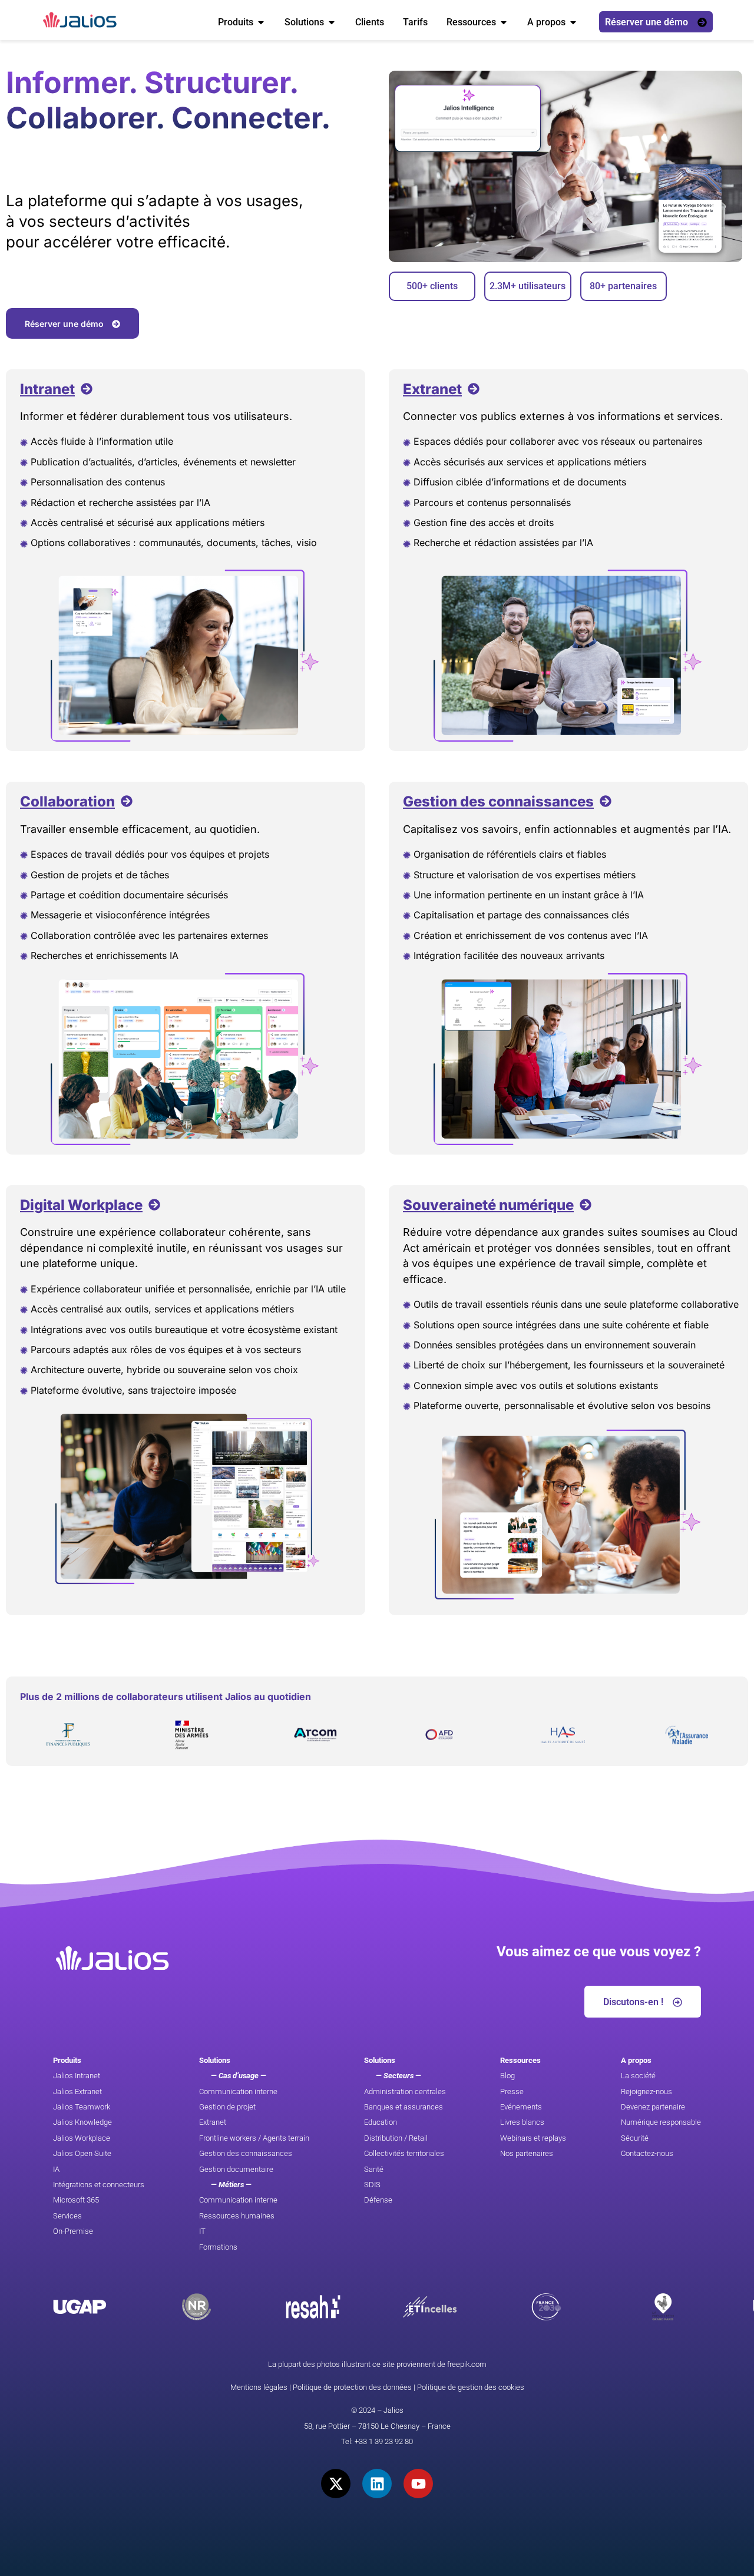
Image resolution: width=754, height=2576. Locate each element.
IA (56, 2169)
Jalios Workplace (82, 2138)
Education (381, 2122)
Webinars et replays (533, 2138)
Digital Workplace (81, 1205)
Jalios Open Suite (82, 2153)
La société (638, 2076)
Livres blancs (522, 2122)
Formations (218, 2247)
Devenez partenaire (653, 2107)
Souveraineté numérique (488, 1205)
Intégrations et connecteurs (99, 2185)
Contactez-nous (647, 2153)
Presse (512, 2091)
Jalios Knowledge (82, 2122)
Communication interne (238, 2091)
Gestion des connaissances (498, 801)
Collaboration (67, 801)
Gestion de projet (227, 2107)
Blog (507, 2076)
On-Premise (73, 2231)
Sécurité (635, 2138)
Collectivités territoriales (404, 2153)
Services (67, 2216)
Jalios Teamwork (82, 2107)
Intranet (47, 389)
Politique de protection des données (352, 2387)
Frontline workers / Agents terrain (254, 2138)
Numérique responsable (661, 2122)
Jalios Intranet (77, 2076)
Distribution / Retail (396, 2138)
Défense (378, 2200)
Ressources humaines (237, 2216)
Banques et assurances (404, 2107)
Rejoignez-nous (646, 2091)
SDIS (372, 2185)
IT (202, 2231)
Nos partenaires (527, 2153)
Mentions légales (259, 2387)
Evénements (521, 2107)
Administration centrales (405, 2091)
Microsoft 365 (76, 2200)
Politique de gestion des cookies (471, 2387)
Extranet (432, 389)
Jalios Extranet (77, 2091)
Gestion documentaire (236, 2169)
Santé (374, 2169)
